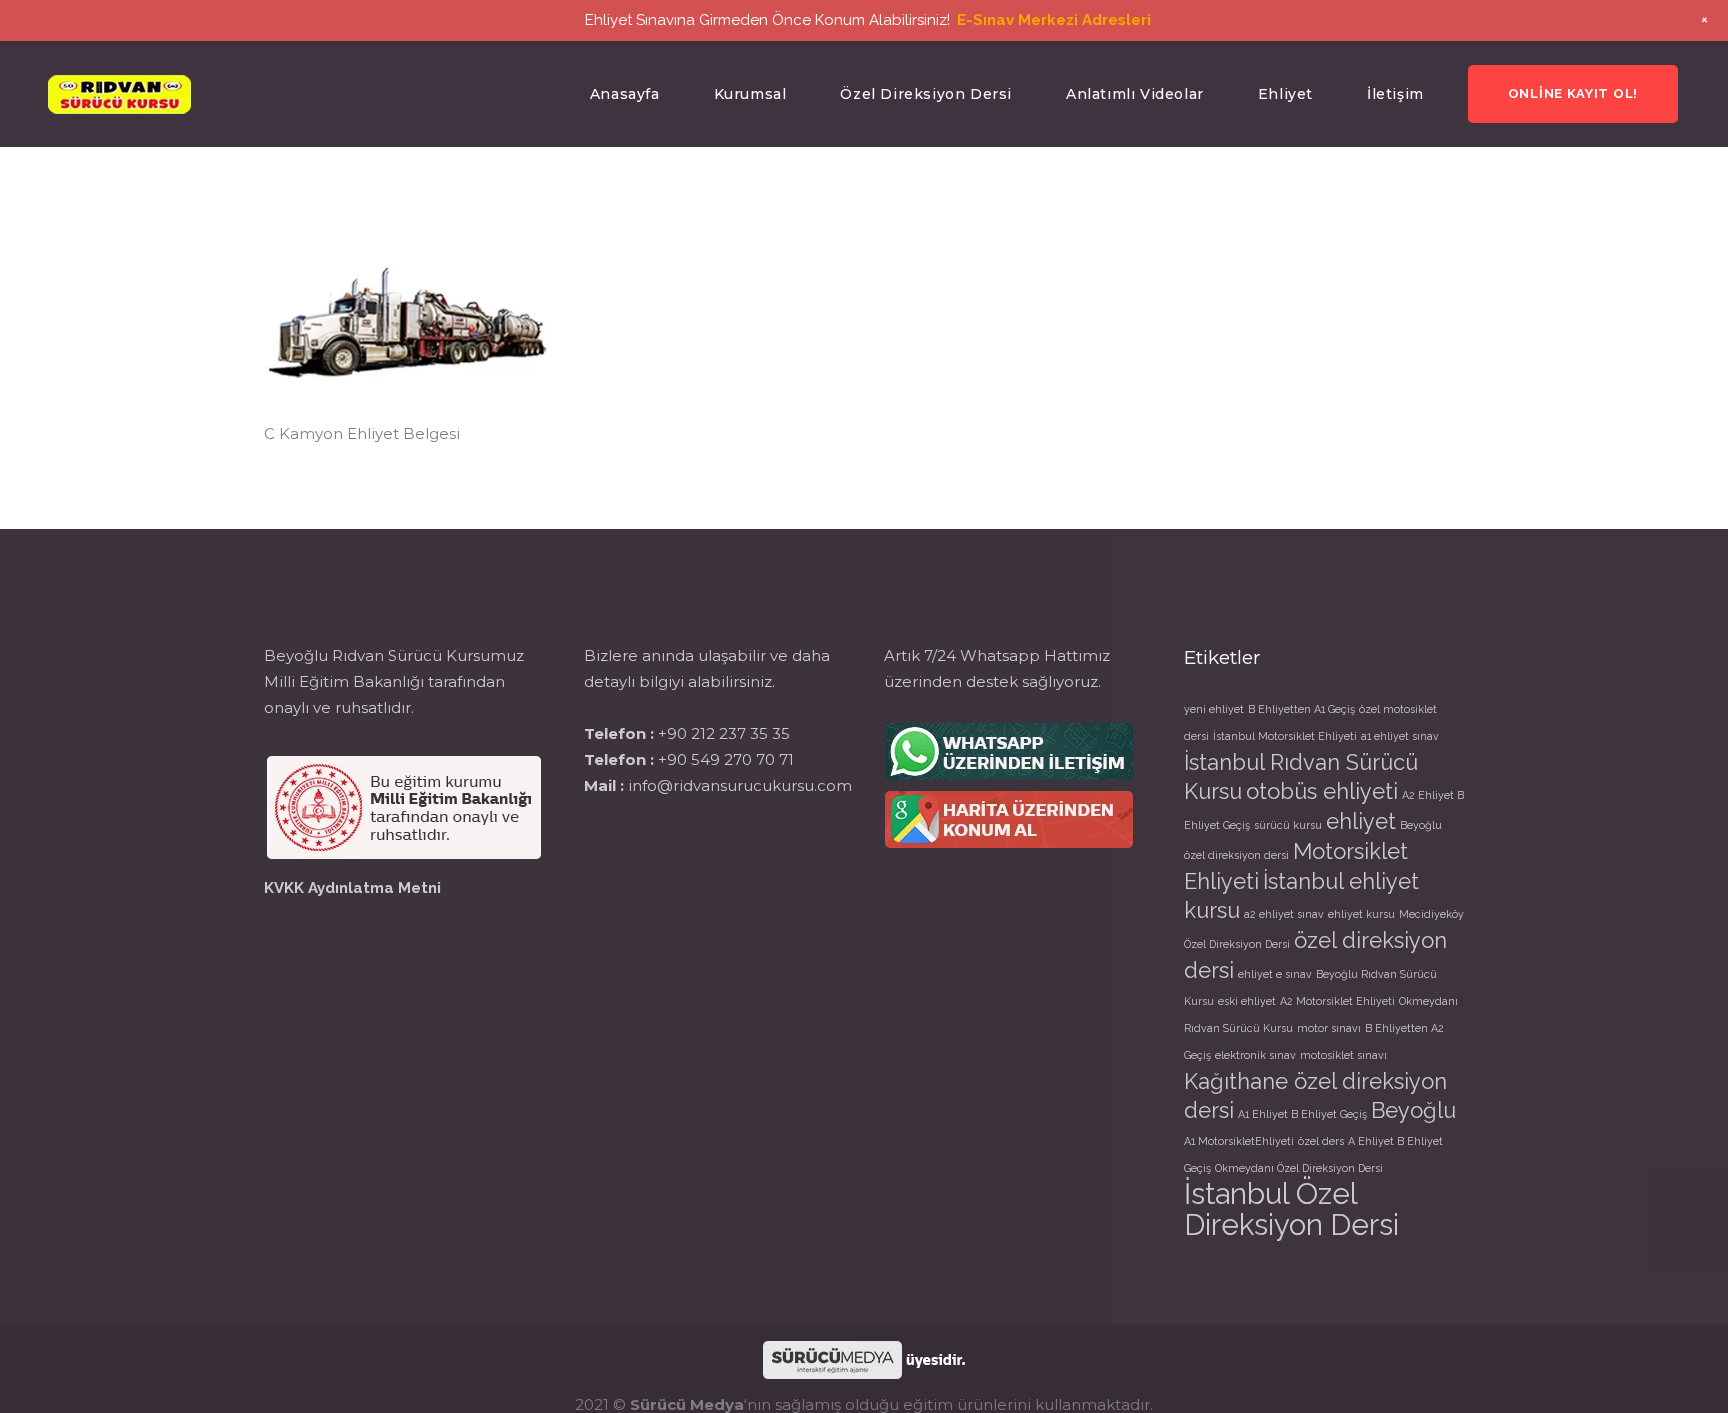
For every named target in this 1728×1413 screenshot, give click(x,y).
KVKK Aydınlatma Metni (352, 888)
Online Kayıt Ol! (1573, 93)
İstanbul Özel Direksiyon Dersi (1291, 1209)
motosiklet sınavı (1343, 1055)
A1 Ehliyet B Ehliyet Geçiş (1302, 1114)
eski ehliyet (1247, 1001)
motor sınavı (1329, 1028)
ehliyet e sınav (1275, 974)
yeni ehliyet (1214, 709)
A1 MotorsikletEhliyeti (1239, 1141)
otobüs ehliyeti (1322, 791)
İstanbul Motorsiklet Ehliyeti (1285, 736)
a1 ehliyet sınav (1400, 736)
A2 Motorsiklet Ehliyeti (1337, 1001)
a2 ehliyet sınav (1284, 914)
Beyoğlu (1413, 1110)
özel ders (1321, 1141)
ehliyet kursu (1361, 914)
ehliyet (1361, 821)
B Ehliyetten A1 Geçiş (1301, 709)
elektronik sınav (1255, 1055)
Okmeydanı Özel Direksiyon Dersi (1299, 1168)
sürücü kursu (1288, 825)
